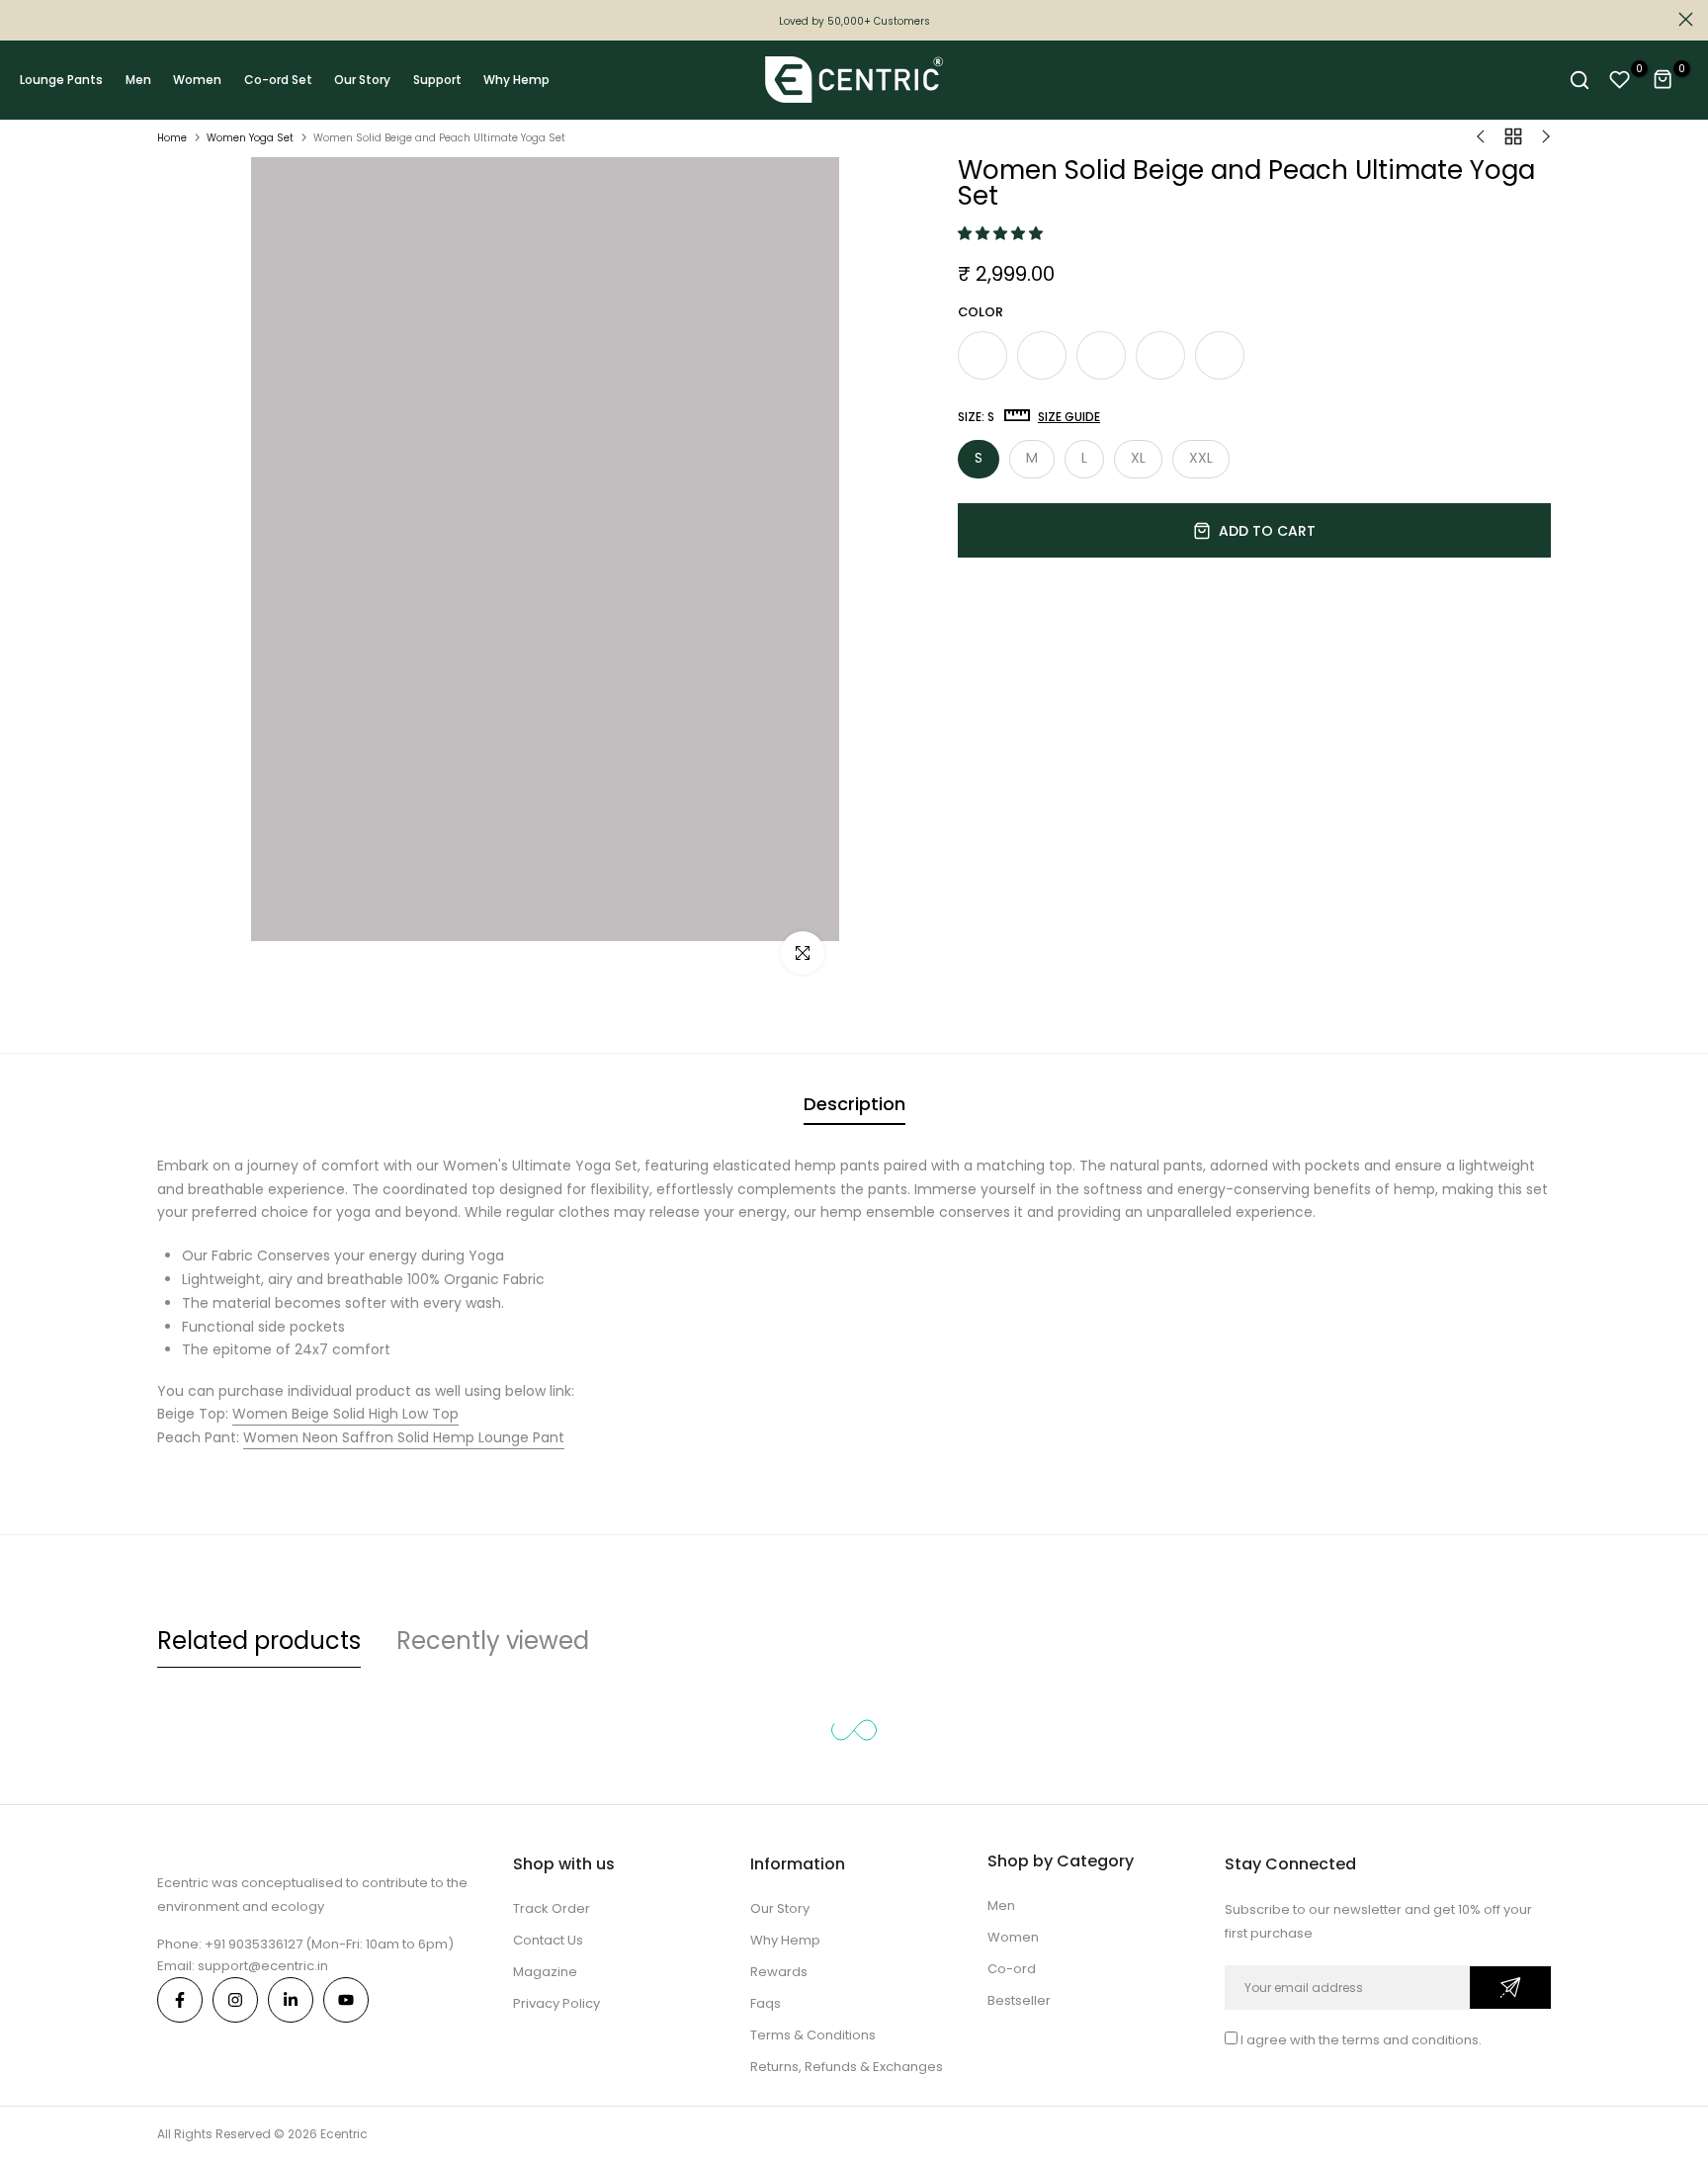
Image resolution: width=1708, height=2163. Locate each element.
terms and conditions (1410, 2040)
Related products (259, 1641)
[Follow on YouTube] (346, 2000)
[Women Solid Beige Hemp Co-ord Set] (1220, 355)
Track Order (552, 1908)
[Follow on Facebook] (180, 2000)
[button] (1002, 233)
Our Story (362, 80)
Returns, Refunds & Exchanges (847, 2067)
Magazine (545, 1972)
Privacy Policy (556, 2003)
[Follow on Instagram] (235, 2000)
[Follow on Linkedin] (291, 2000)
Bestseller (1019, 2000)
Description (854, 1104)
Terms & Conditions (813, 2035)
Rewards (779, 1972)
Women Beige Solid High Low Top (345, 1414)
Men (138, 80)
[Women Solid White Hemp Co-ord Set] (1160, 355)
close (22, 19)
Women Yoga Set (250, 138)
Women (197, 80)
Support (437, 80)
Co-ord (1012, 1969)
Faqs (766, 2003)
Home (172, 138)
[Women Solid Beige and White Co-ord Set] (1042, 355)
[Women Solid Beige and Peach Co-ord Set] (982, 355)
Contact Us (548, 1940)
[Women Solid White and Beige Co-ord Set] (1101, 355)
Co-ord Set (278, 80)
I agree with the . (1361, 2040)
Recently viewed (493, 1641)
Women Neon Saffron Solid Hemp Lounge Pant (404, 1437)
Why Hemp (516, 80)
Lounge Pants (61, 80)
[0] (1620, 80)
